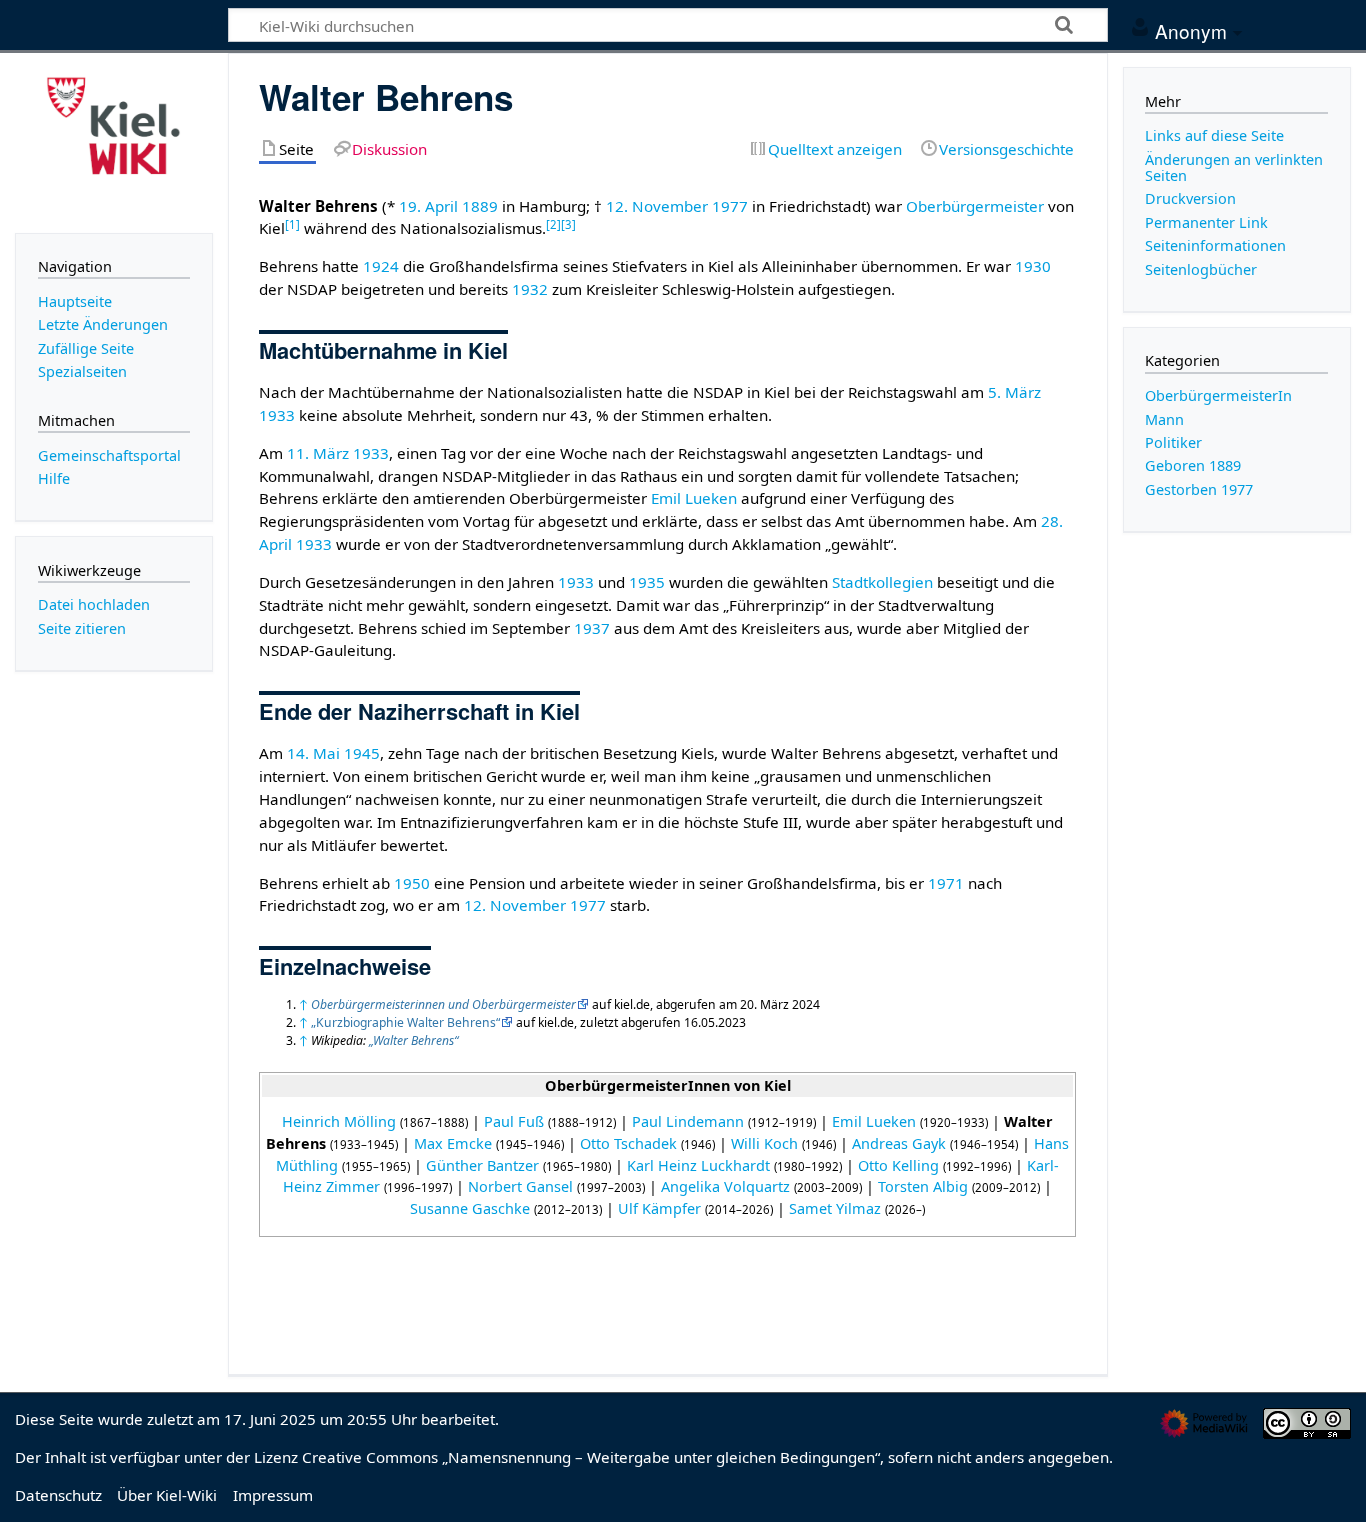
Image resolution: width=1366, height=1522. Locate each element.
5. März (1014, 392)
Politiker (1173, 442)
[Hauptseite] (114, 141)
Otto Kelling (898, 1165)
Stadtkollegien (882, 582)
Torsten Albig (923, 1186)
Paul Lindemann (688, 1121)
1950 (412, 883)
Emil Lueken (694, 498)
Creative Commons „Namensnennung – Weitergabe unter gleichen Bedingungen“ (591, 1457)
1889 (480, 206)
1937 (592, 628)
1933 (277, 415)
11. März (318, 453)
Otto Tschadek (628, 1143)
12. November (657, 206)
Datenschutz (58, 1495)
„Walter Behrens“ (413, 1040)
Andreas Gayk (899, 1143)
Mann (1164, 419)
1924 (381, 266)
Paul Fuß (514, 1121)
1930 (1033, 266)
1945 (362, 753)
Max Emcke (453, 1143)
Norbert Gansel (520, 1186)
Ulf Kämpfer (659, 1208)
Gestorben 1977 (1199, 489)
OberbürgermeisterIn (1218, 395)
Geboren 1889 (1193, 465)
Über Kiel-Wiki (167, 1495)
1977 (730, 206)
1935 (647, 582)
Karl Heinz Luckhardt (698, 1165)
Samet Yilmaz (835, 1208)
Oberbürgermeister (975, 206)
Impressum (273, 1495)
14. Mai (313, 753)
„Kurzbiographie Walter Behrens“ (405, 1022)
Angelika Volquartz (725, 1186)
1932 (530, 289)
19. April (428, 206)
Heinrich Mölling (339, 1121)
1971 (946, 883)
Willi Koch (764, 1143)
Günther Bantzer (482, 1165)
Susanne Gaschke (470, 1208)
